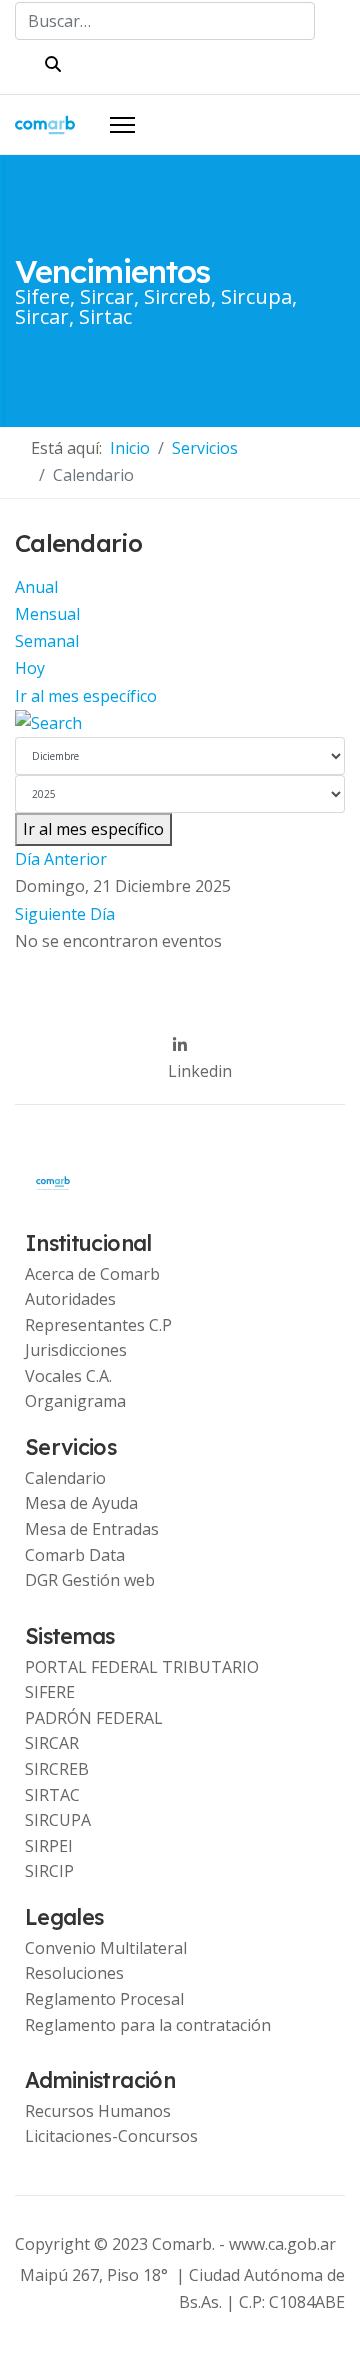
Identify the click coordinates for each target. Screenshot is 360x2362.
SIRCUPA (58, 1820)
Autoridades (70, 1299)
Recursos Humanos (98, 2111)
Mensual (47, 614)
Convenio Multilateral (106, 1948)
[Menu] (122, 125)
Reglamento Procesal (104, 1999)
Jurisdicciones (76, 1350)
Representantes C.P (98, 1325)
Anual (36, 587)
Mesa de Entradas (92, 1529)
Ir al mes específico (86, 696)
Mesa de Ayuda (81, 1503)
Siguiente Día (65, 914)
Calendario (65, 1478)
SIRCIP (49, 1871)
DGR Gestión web (90, 1580)
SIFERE (50, 1692)
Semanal (47, 641)
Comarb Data (75, 1555)
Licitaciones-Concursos (111, 2136)
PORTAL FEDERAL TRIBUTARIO (142, 1667)
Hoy (30, 668)
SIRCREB (57, 1769)
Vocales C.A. (68, 1376)
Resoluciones (74, 1973)
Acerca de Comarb (92, 1274)
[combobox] (165, 21)
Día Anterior (61, 859)
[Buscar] (180, 723)
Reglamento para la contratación (148, 2025)
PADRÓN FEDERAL (94, 1718)
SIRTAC (52, 1795)
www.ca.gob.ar (282, 2244)
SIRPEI (49, 1846)
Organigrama (75, 1401)
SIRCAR (52, 1743)
